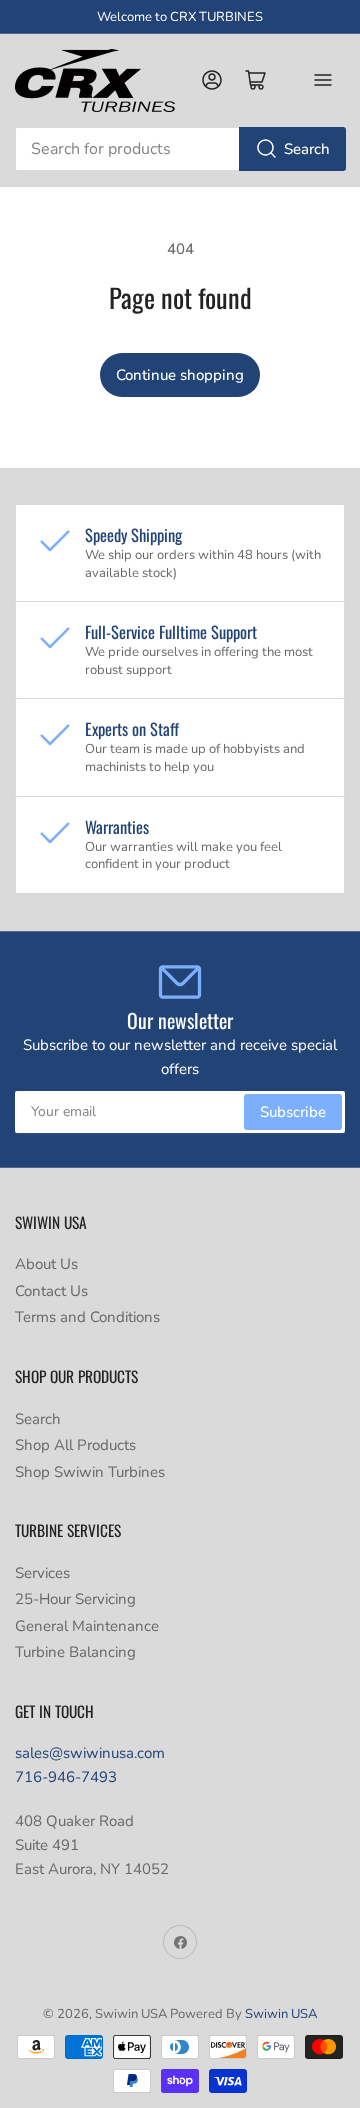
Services (42, 1573)
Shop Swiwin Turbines (90, 1472)
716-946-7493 (66, 1777)
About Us (46, 1264)
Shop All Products (75, 1445)
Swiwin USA (281, 2014)
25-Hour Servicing (75, 1599)
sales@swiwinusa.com (90, 1753)
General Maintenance (87, 1626)
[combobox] (180, 149)
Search (307, 149)
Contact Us (51, 1291)
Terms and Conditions (87, 1317)
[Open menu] (323, 80)
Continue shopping (180, 375)
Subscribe (293, 1112)
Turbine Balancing (75, 1652)
